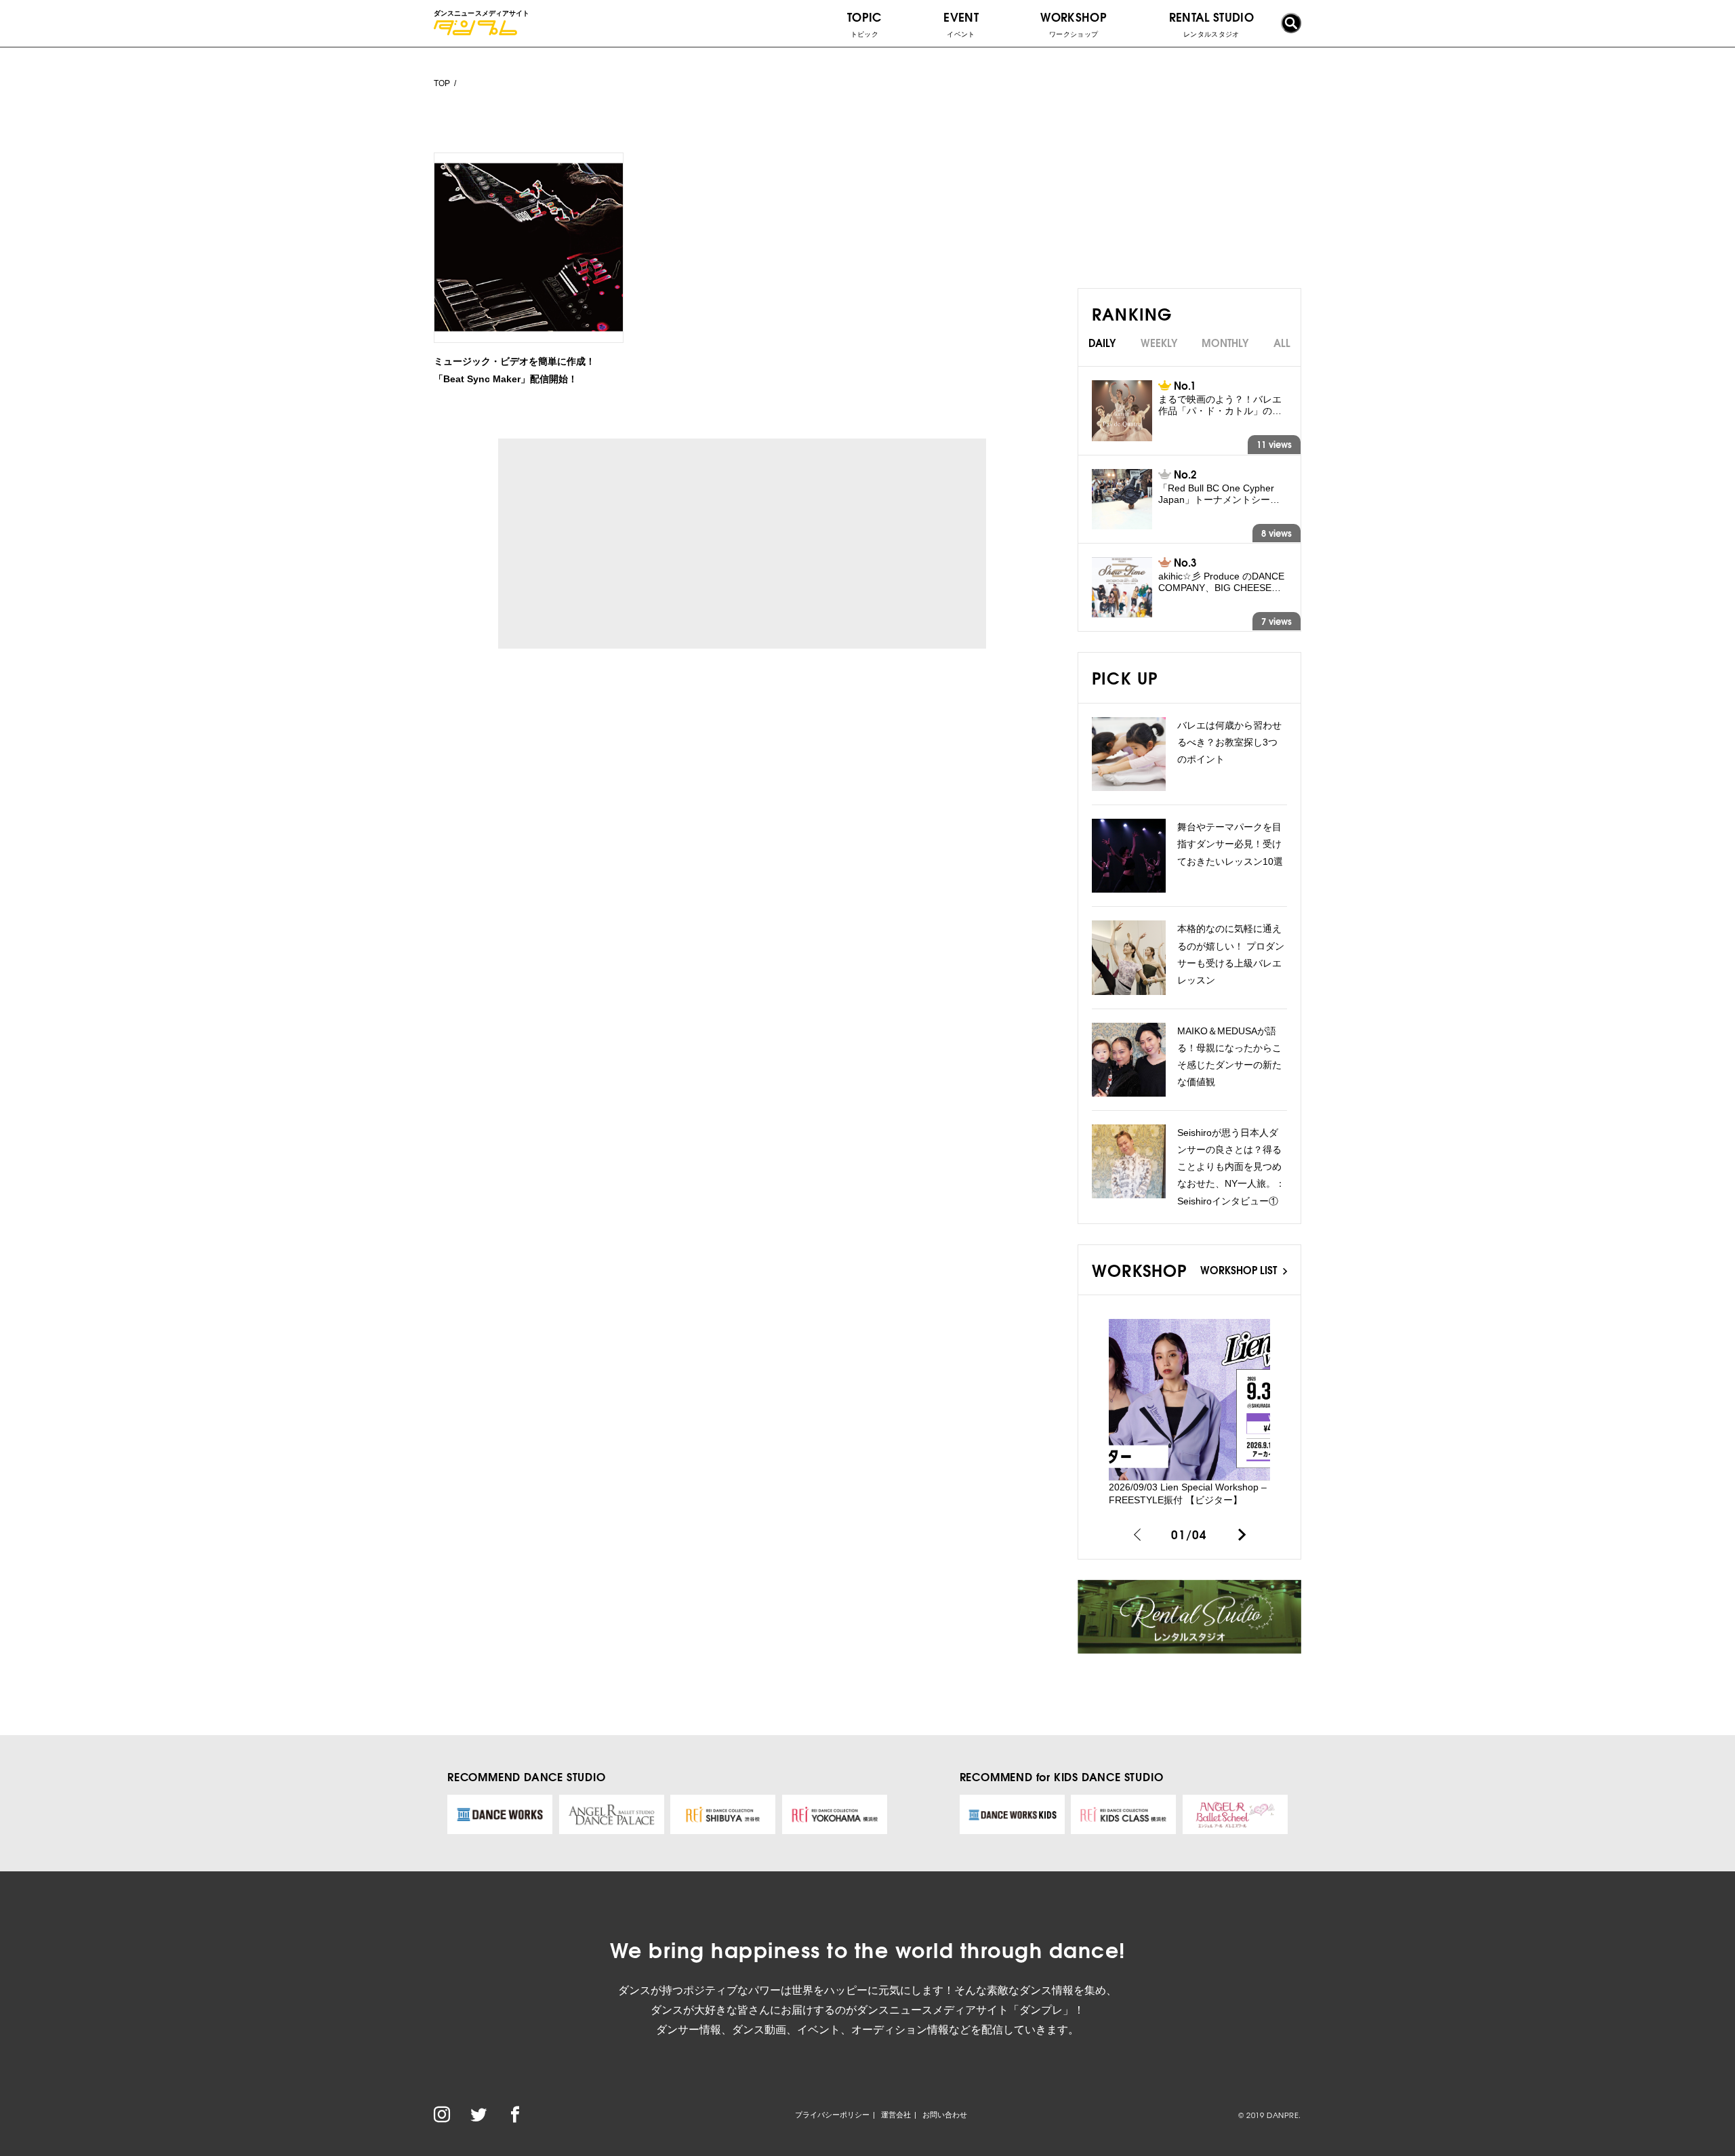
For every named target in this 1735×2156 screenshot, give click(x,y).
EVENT (961, 23)
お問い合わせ (945, 2115)
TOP (442, 83)
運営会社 (896, 2115)
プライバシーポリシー (832, 2115)
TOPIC (864, 23)
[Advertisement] (623, 544)
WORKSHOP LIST (1240, 1269)
